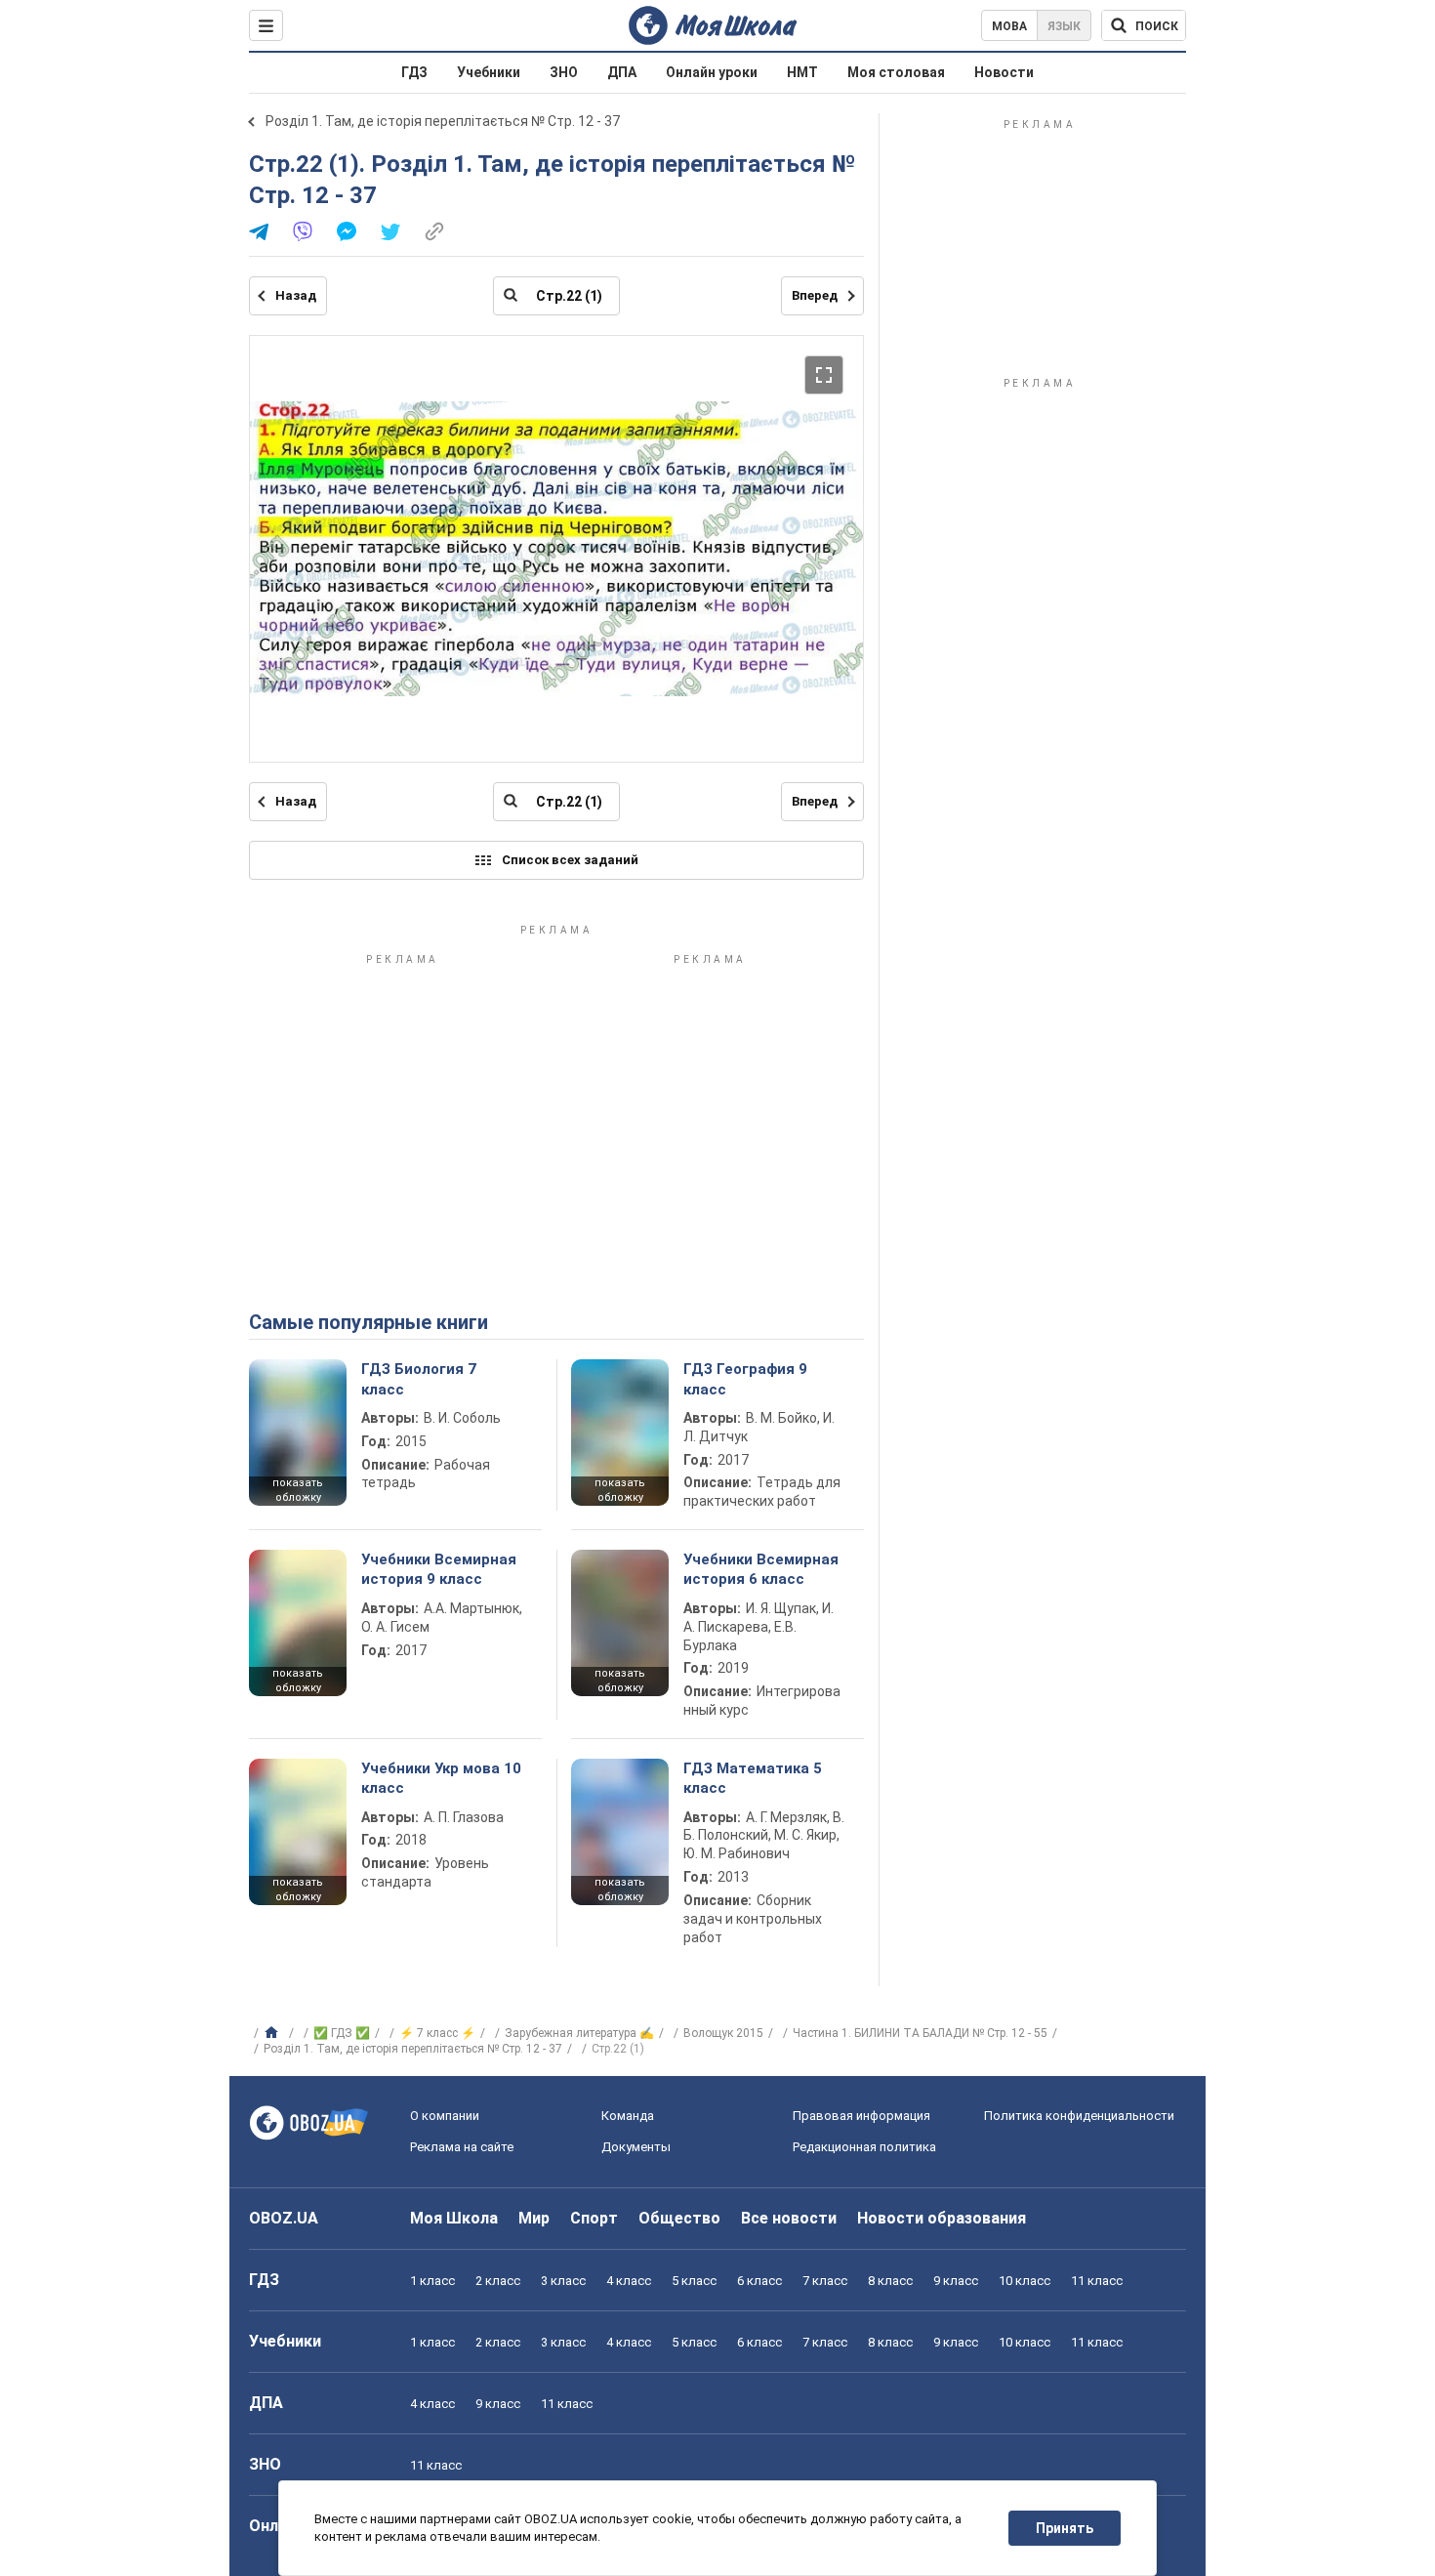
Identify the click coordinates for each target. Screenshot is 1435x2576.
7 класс (825, 2281)
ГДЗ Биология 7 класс (419, 1379)
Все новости (789, 2218)
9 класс (956, 2281)
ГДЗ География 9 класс (745, 1379)
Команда (628, 2116)
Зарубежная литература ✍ (579, 2033)
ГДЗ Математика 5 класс (753, 1778)
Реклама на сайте (462, 2147)
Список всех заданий (570, 860)
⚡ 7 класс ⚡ (437, 2033)
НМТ (802, 72)
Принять (1065, 2528)
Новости (1004, 72)
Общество (679, 2218)
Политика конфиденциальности (1079, 2116)
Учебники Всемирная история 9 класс (439, 1569)
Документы (636, 2147)
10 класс (1025, 2281)
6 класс (759, 2281)
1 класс (432, 2281)
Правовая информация (861, 2116)
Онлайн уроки (712, 72)
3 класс (563, 2281)
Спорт (594, 2218)
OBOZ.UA (284, 2218)
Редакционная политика (864, 2147)
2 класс (498, 2281)
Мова (1009, 26)
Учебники (489, 72)
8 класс (890, 2281)
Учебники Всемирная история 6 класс (761, 1569)
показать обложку (298, 1490)
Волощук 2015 (723, 2033)
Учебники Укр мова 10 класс (441, 1778)
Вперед (815, 295)
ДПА (622, 72)
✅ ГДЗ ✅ (342, 2033)
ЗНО (564, 72)
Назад (296, 295)
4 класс (629, 2281)
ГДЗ (414, 72)
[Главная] (274, 2033)
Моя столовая (896, 72)
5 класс (694, 2281)
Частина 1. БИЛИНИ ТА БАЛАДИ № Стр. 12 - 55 (920, 2033)
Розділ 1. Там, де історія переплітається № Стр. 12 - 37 (443, 121)
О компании (445, 2116)
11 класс (1097, 2281)
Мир (534, 2218)
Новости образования (942, 2218)
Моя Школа (454, 2218)
